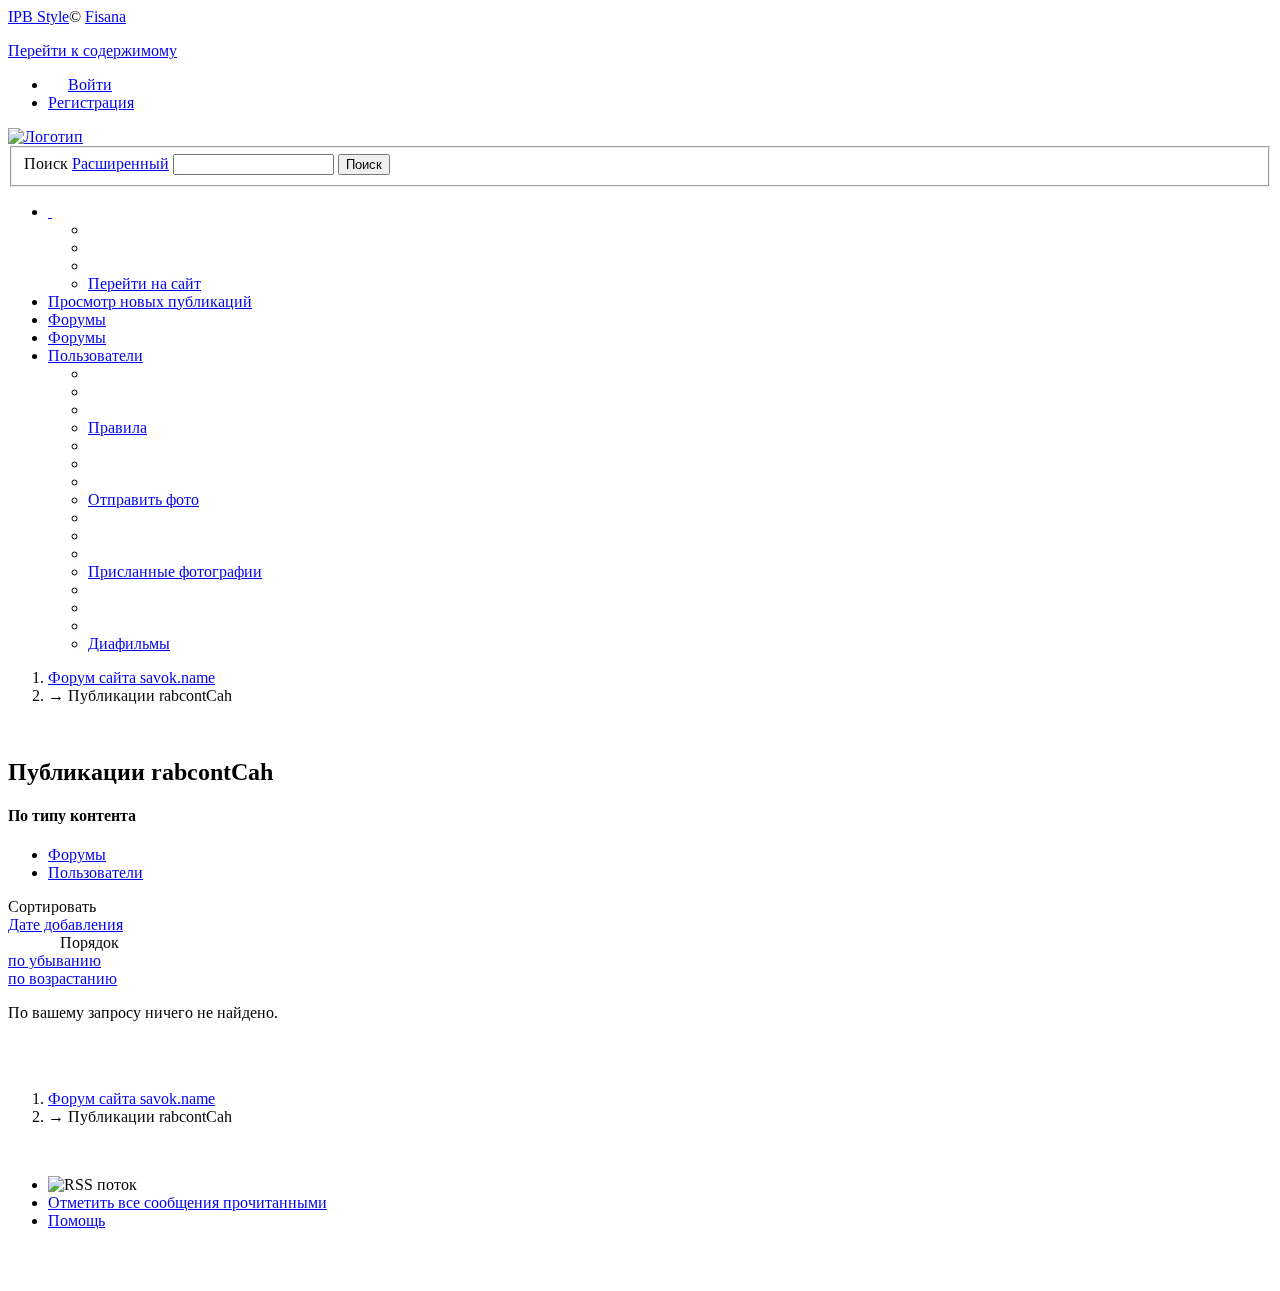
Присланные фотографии (175, 571)
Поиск (46, 163)
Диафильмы (129, 643)
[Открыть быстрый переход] (50, 211)
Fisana (105, 16)
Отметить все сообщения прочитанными (187, 1202)
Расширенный (120, 163)
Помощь (76, 1220)
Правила (117, 427)
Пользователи (95, 355)
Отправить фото (143, 499)
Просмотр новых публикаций (150, 301)
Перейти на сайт (144, 283)
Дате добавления (65, 924)
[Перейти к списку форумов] (45, 136)
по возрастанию (62, 978)
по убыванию (54, 960)
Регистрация (91, 102)
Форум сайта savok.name (131, 1098)
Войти (90, 84)
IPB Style (38, 16)
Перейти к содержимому (92, 50)
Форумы (77, 319)
